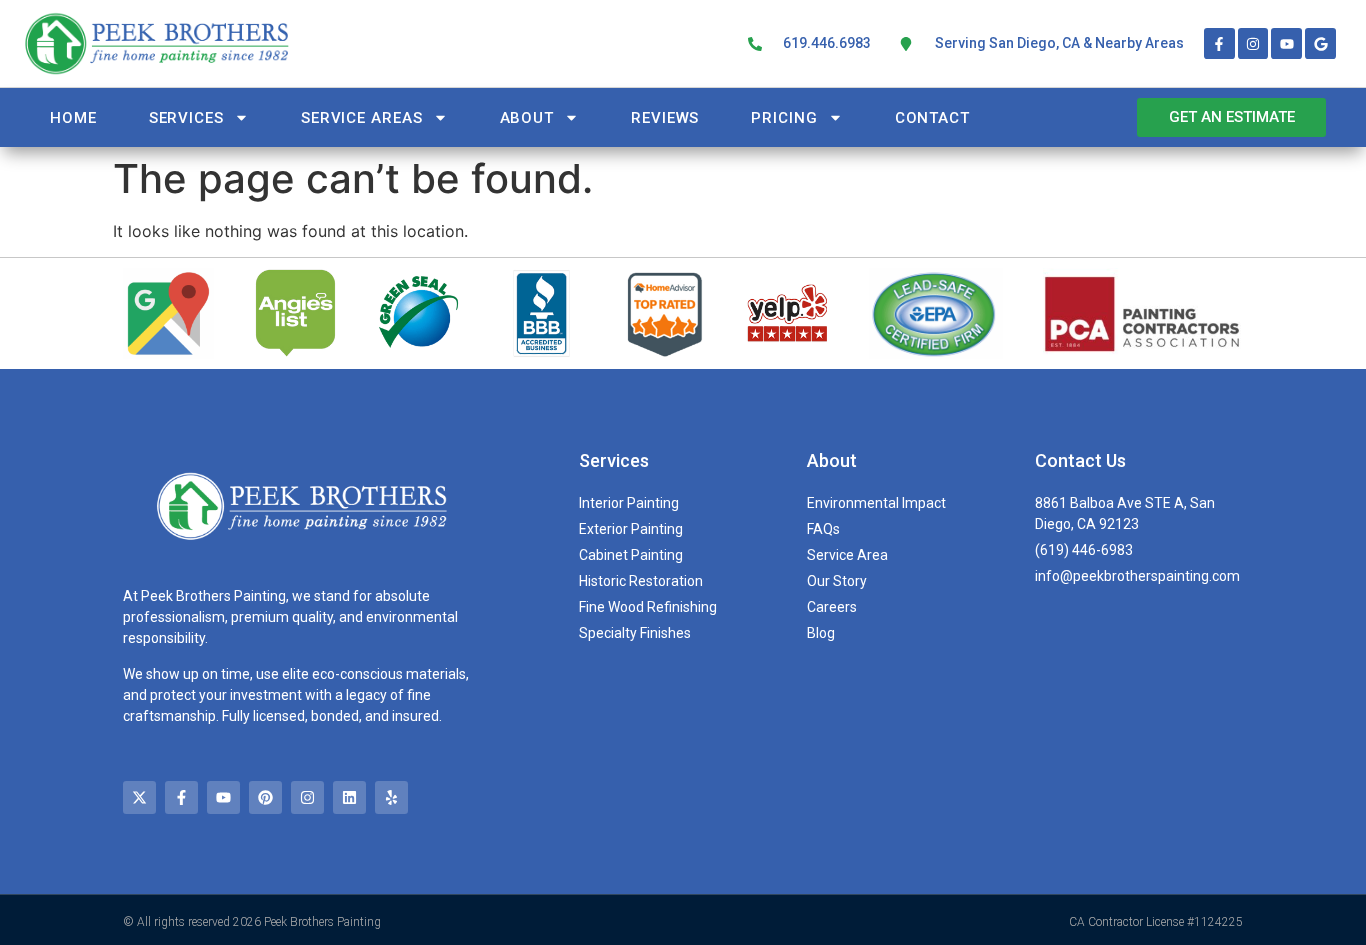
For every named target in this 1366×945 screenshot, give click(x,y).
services (186, 118)
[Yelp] (391, 797)
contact (932, 118)
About (527, 118)
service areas (362, 118)
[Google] (1320, 43)
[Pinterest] (265, 797)
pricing (784, 118)
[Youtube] (1286, 43)
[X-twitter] (139, 797)
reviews (665, 118)
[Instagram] (1253, 43)
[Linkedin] (349, 797)
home (73, 118)
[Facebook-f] (1219, 43)
